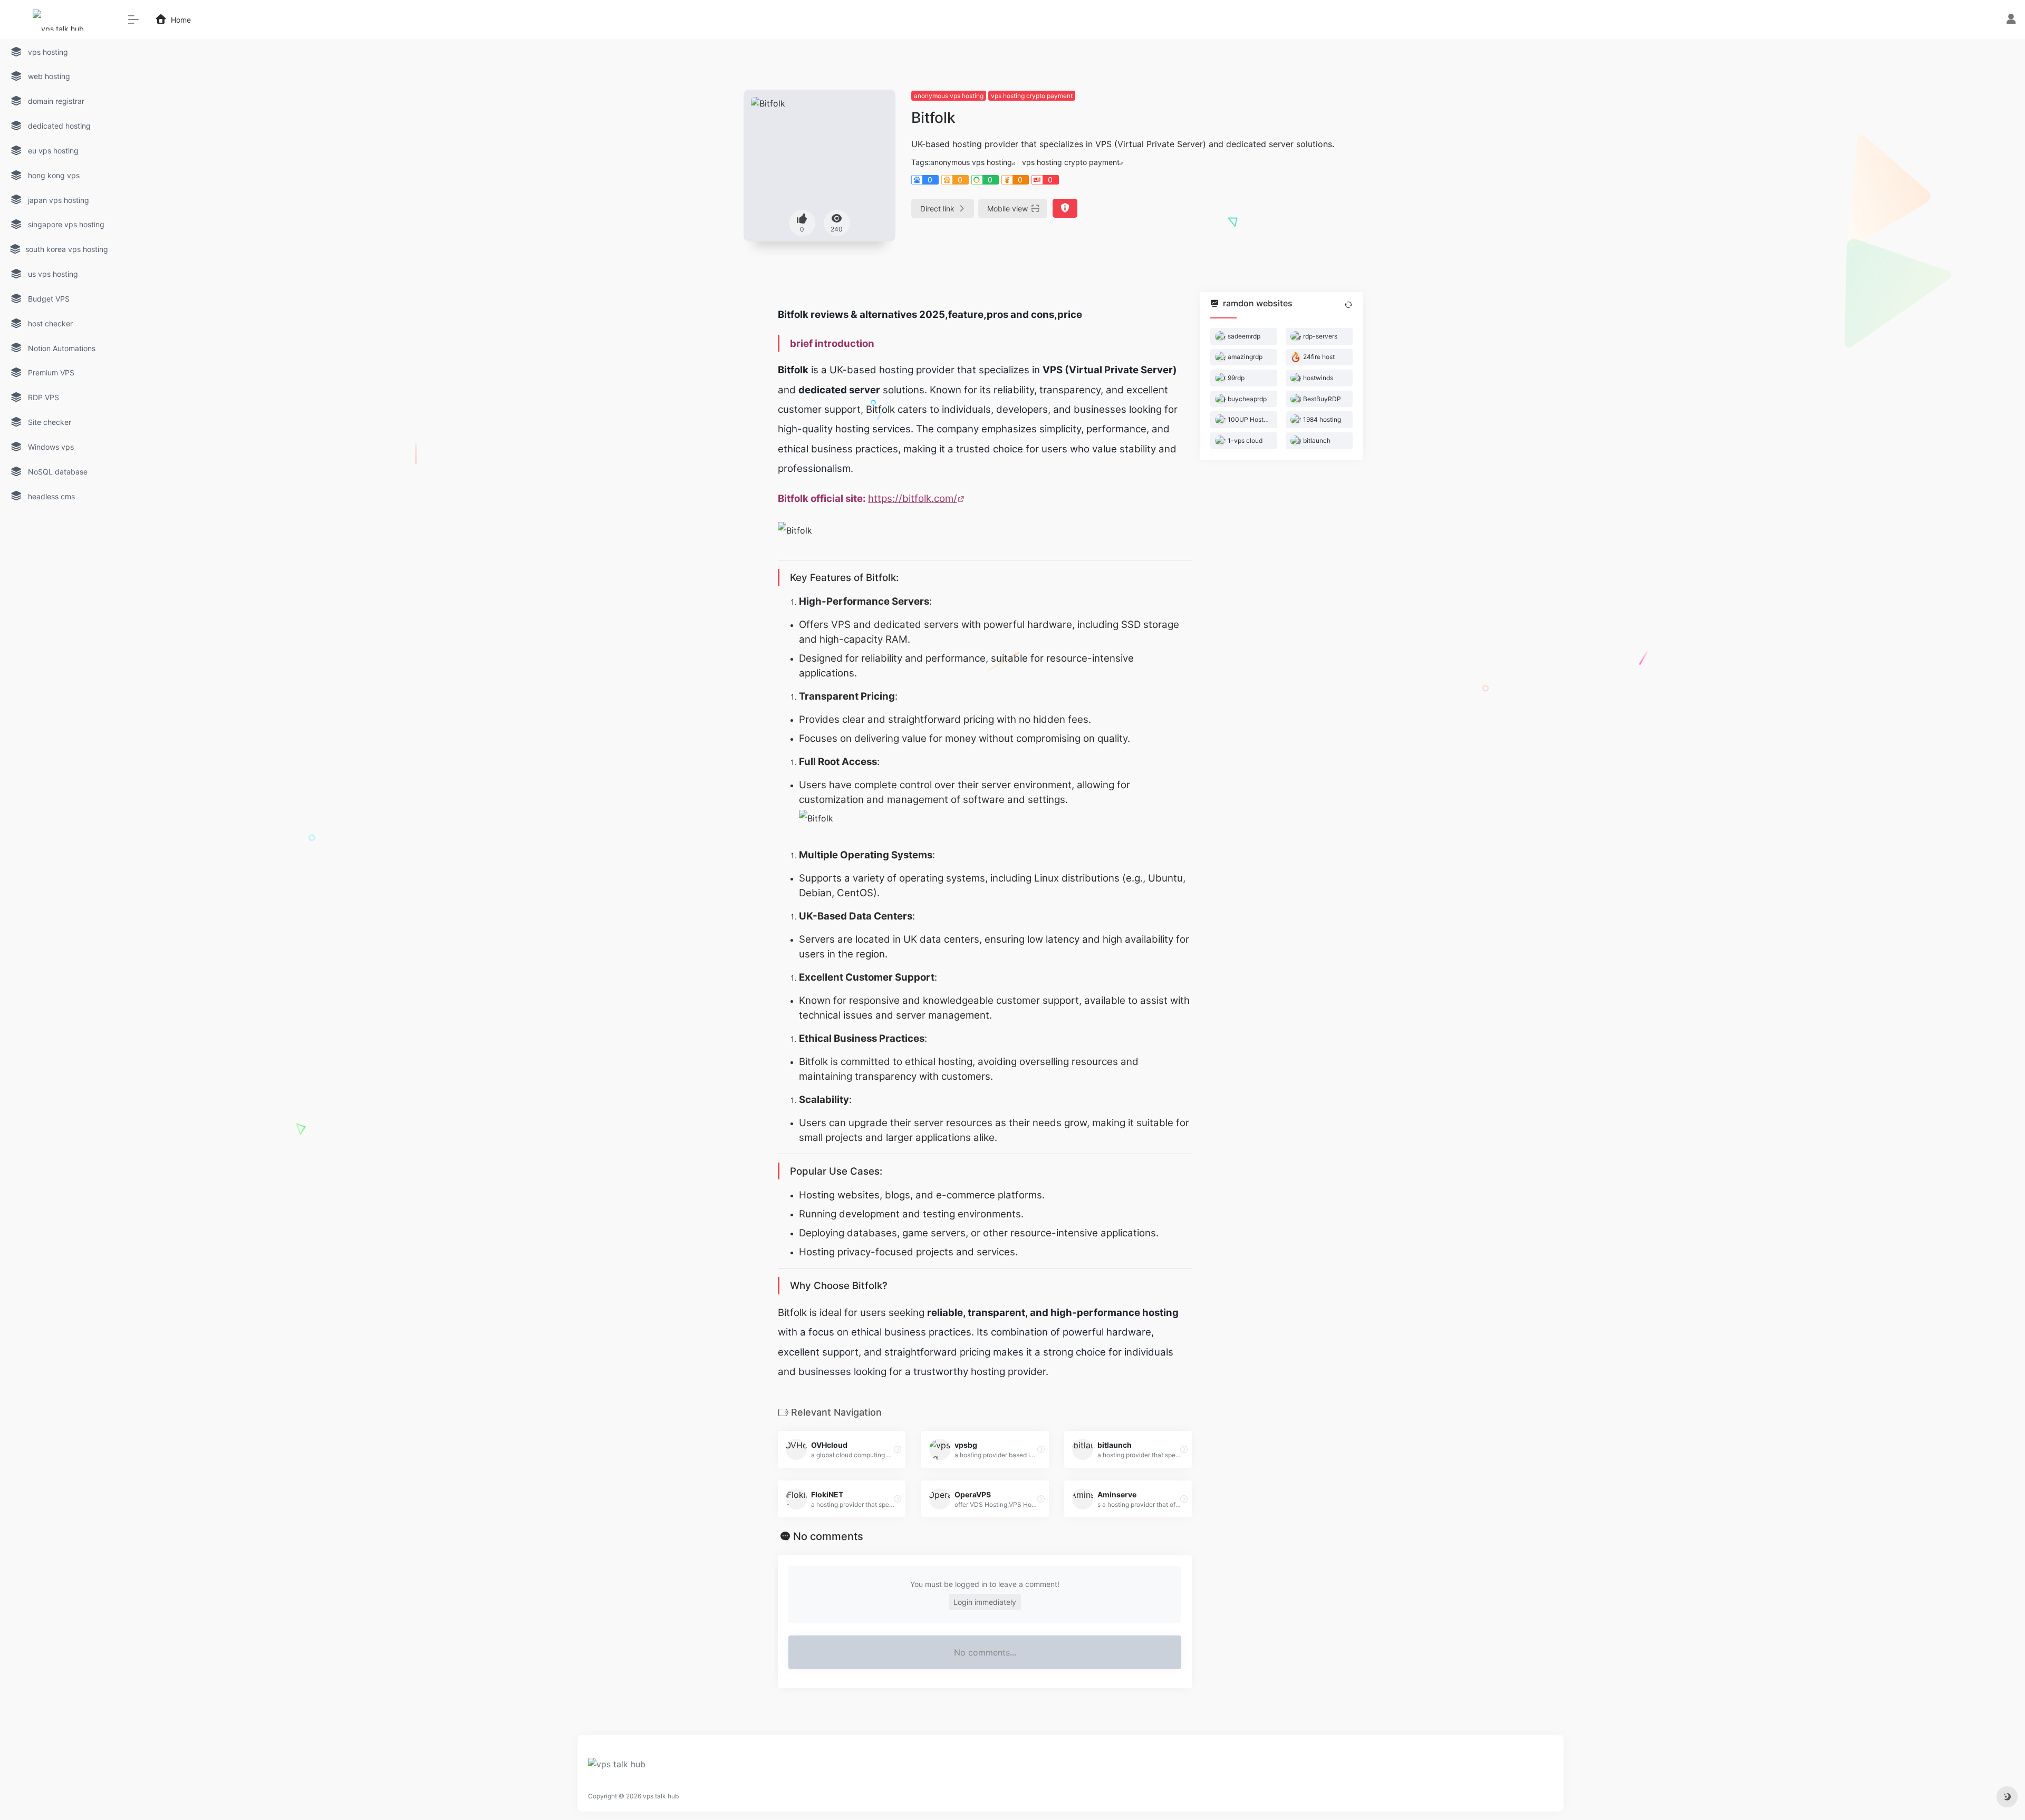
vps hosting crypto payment (1032, 96)
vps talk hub (661, 1796)
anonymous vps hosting (949, 96)
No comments (828, 1536)
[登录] (2011, 20)
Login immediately (985, 1602)
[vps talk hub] (617, 1767)
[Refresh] (1348, 305)
